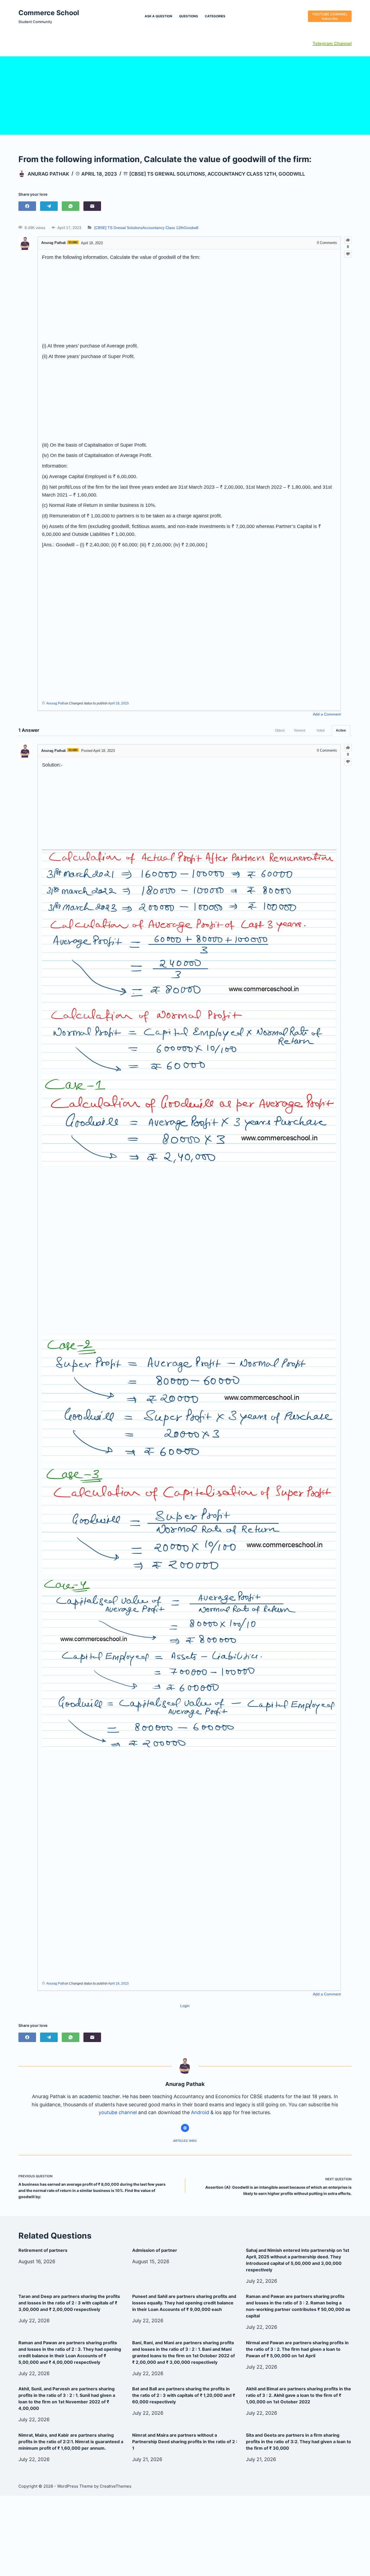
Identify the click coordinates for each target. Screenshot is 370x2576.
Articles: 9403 (185, 2141)
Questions (189, 16)
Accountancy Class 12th (242, 174)
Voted (321, 730)
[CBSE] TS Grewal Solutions (167, 174)
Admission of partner (155, 2250)
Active (341, 730)
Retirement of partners (43, 2250)
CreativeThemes (116, 2486)
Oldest (280, 730)
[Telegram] (49, 206)
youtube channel (118, 2112)
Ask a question (158, 16)
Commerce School (49, 13)
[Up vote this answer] (348, 748)
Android (200, 2112)
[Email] (92, 206)
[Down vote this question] (348, 254)
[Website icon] (185, 2128)
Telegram (323, 43)
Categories (215, 16)
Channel (342, 43)
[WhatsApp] (71, 206)
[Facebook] (27, 206)
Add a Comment (327, 714)
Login (185, 2006)
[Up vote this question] (348, 240)
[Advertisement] (185, 94)
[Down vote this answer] (348, 762)
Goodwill (292, 174)
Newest (300, 730)
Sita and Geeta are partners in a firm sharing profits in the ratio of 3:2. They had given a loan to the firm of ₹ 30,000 (298, 2442)
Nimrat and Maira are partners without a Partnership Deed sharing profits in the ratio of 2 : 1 (185, 2442)
